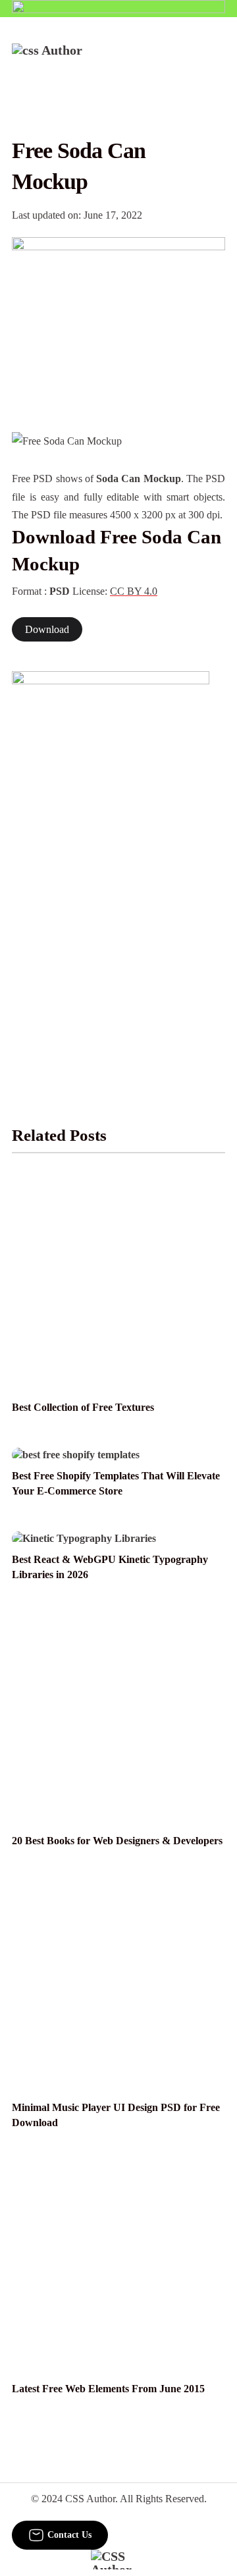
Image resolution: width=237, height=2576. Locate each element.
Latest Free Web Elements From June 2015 (108, 2389)
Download (47, 629)
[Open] (217, 61)
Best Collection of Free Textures (83, 1407)
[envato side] (111, 868)
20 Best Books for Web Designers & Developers (117, 1841)
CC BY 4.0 (134, 591)
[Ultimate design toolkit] (118, 320)
